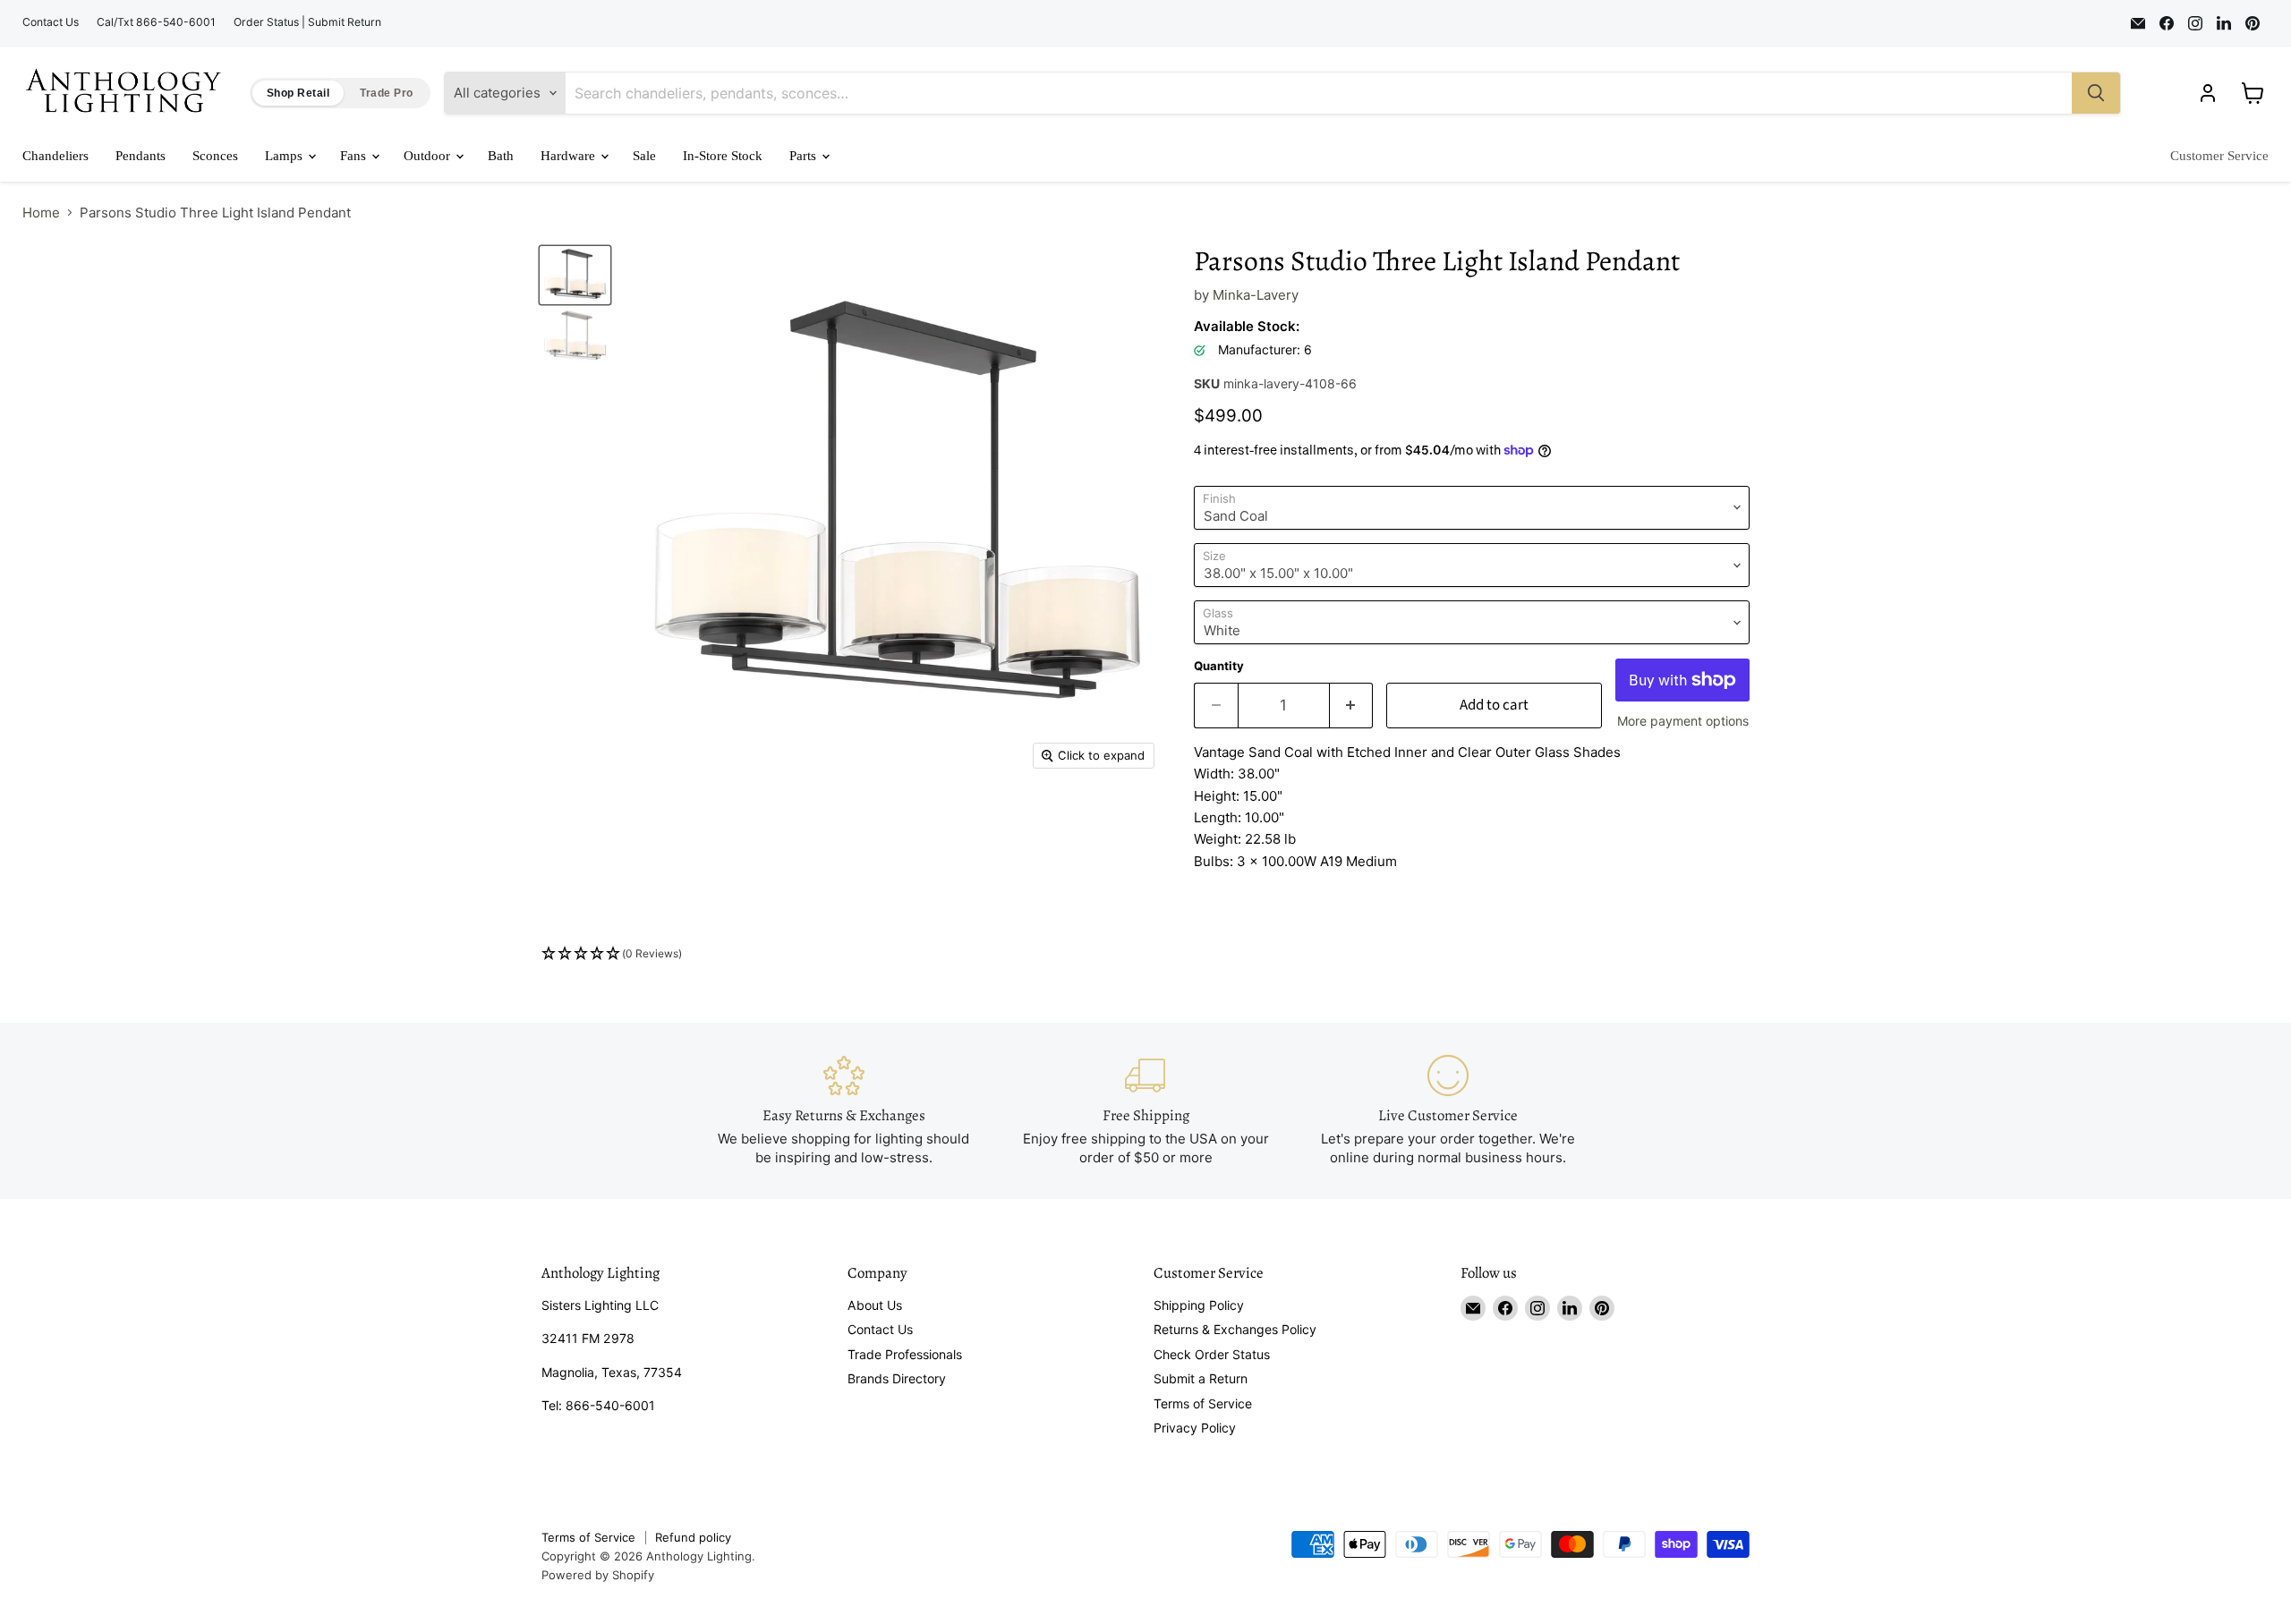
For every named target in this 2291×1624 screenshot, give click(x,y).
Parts (805, 156)
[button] (1145, 954)
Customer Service (2219, 156)
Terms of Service (1203, 1403)
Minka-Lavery (1256, 295)
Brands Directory (897, 1378)
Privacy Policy (1195, 1428)
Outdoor (429, 156)
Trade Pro (386, 93)
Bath (501, 156)
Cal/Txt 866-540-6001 (156, 22)
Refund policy (693, 1537)
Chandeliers (55, 156)
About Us (875, 1305)
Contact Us (51, 22)
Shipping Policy (1199, 1305)
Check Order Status (1212, 1354)
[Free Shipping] (1145, 1111)
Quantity (1219, 666)
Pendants (141, 156)
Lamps (285, 156)
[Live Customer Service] (1448, 1111)
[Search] (2096, 93)
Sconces (215, 156)
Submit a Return (1201, 1378)
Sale (644, 156)
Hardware (570, 156)
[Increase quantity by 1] (1352, 706)
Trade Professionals (905, 1354)
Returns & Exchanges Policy (1235, 1329)
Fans (355, 156)
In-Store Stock (723, 156)
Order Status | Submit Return (307, 22)
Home (41, 213)
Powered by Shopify (598, 1575)
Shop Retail (298, 93)
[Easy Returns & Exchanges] (844, 1111)
